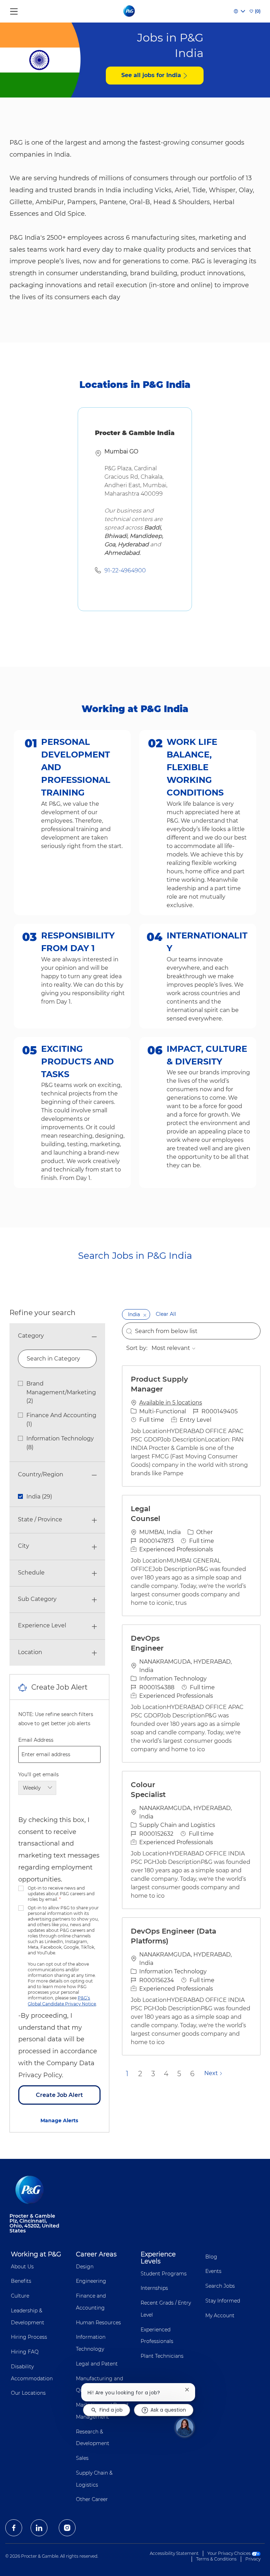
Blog (211, 2257)
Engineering (91, 2281)
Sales (82, 2458)
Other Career (92, 2499)
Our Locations (28, 2393)
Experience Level (42, 1625)
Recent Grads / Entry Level (166, 2309)
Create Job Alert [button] (59, 2095)
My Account (220, 2316)
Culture (20, 2296)
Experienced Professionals (157, 2336)
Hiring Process (29, 2337)
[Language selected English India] (239, 11)
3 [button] (153, 2074)
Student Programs (164, 2274)
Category (31, 1336)
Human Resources (98, 2323)
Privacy (253, 2559)
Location (30, 1652)
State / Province (40, 1519)
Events (213, 2271)
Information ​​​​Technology (91, 2343)
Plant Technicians (162, 2356)
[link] (59, 2121)
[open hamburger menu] (14, 10)
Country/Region (41, 1474)
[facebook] (14, 2528)
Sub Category (37, 1599)
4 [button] (166, 2074)
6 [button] (192, 2074)
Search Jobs (220, 2286)
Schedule (31, 1573)
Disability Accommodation (32, 2373)
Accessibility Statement (174, 2553)
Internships (154, 2288)
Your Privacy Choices (230, 2553)
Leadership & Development (28, 2317)
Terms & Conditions (216, 2559)
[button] (145, 1314)
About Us (22, 2267)
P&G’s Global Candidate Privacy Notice (62, 2001)
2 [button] (140, 2074)
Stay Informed (223, 2301)
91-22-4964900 (125, 570)
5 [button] (179, 2074)
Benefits (21, 2281)
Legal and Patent (97, 2364)
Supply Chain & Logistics (94, 2479)
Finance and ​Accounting (92, 2302)
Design (85, 2267)
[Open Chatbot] (185, 2427)
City (24, 1546)
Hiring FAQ (25, 2352)
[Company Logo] (130, 11)
